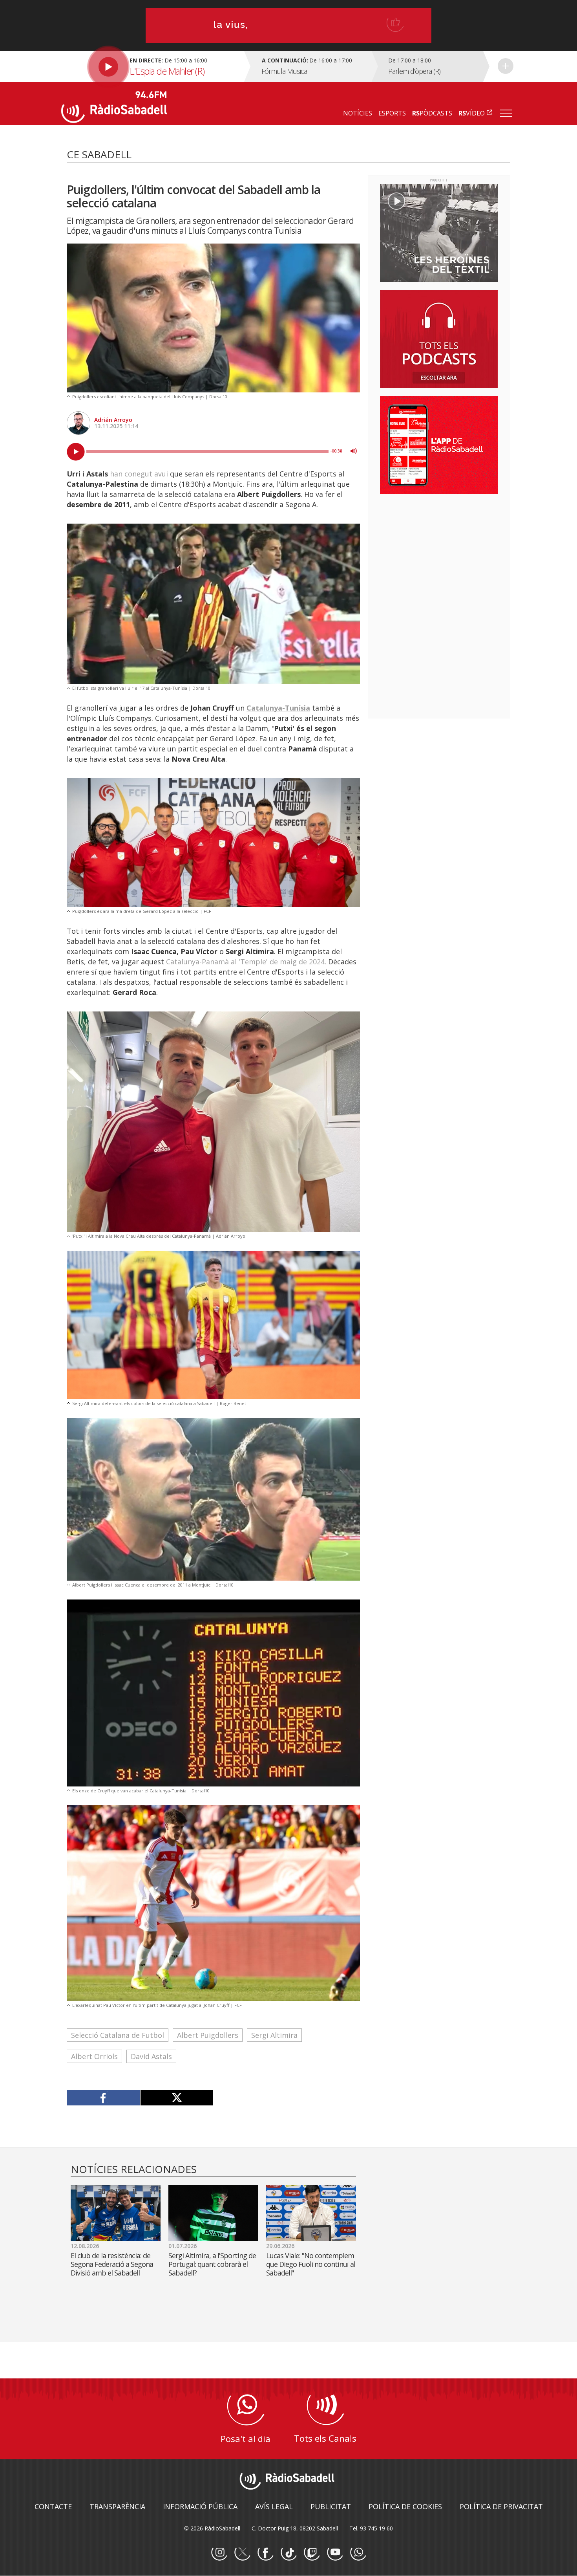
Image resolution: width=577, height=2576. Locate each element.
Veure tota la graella (506, 66)
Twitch (312, 2553)
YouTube (335, 2553)
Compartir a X (177, 2098)
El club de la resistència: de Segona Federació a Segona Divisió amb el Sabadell (112, 2264)
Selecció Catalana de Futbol (118, 2035)
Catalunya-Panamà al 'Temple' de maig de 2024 (245, 962)
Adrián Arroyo (113, 420)
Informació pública (200, 2506)
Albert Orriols (94, 2056)
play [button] (76, 452)
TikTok (288, 2553)
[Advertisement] (439, 551)
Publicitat (331, 2506)
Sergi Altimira (274, 2035)
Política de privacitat (501, 2506)
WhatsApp (358, 2553)
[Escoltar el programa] (152, 66)
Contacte (53, 2506)
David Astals (151, 2056)
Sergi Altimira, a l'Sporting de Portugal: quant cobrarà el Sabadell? (212, 2264)
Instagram (219, 2553)
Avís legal (274, 2506)
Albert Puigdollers (208, 2035)
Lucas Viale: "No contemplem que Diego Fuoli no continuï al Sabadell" (311, 2264)
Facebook (265, 2553)
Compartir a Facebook (103, 2098)
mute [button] (354, 451)
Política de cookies (405, 2506)
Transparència (117, 2506)
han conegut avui (139, 474)
